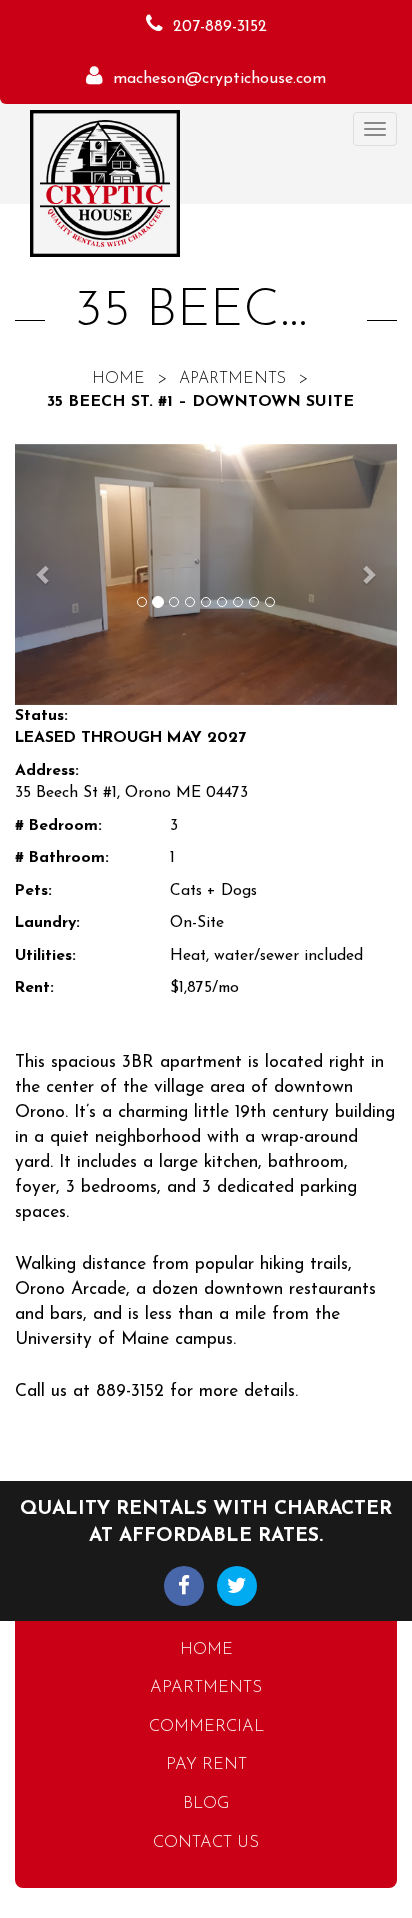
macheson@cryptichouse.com (219, 79)
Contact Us (206, 1843)
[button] (43, 574)
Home (118, 379)
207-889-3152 (220, 27)
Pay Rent (206, 1765)
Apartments (232, 379)
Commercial (206, 1727)
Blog (206, 1804)
